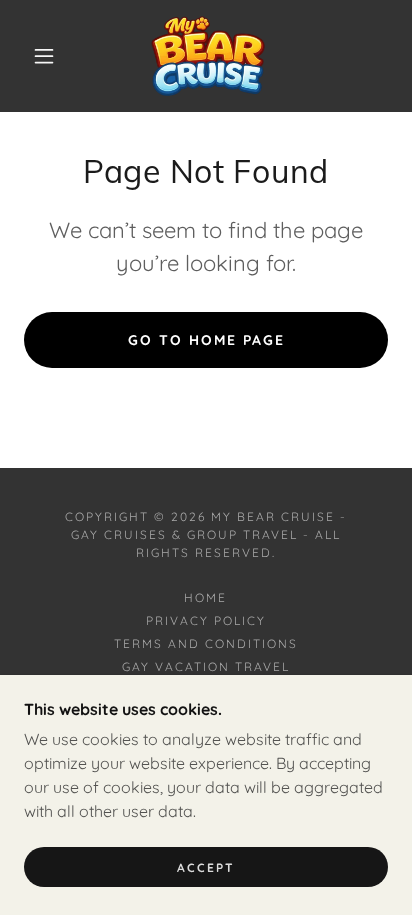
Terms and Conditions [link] (206, 643)
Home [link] (205, 597)
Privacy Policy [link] (206, 620)
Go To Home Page (206, 340)
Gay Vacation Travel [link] (206, 666)
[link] (208, 56)
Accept (206, 867)
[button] (44, 56)
